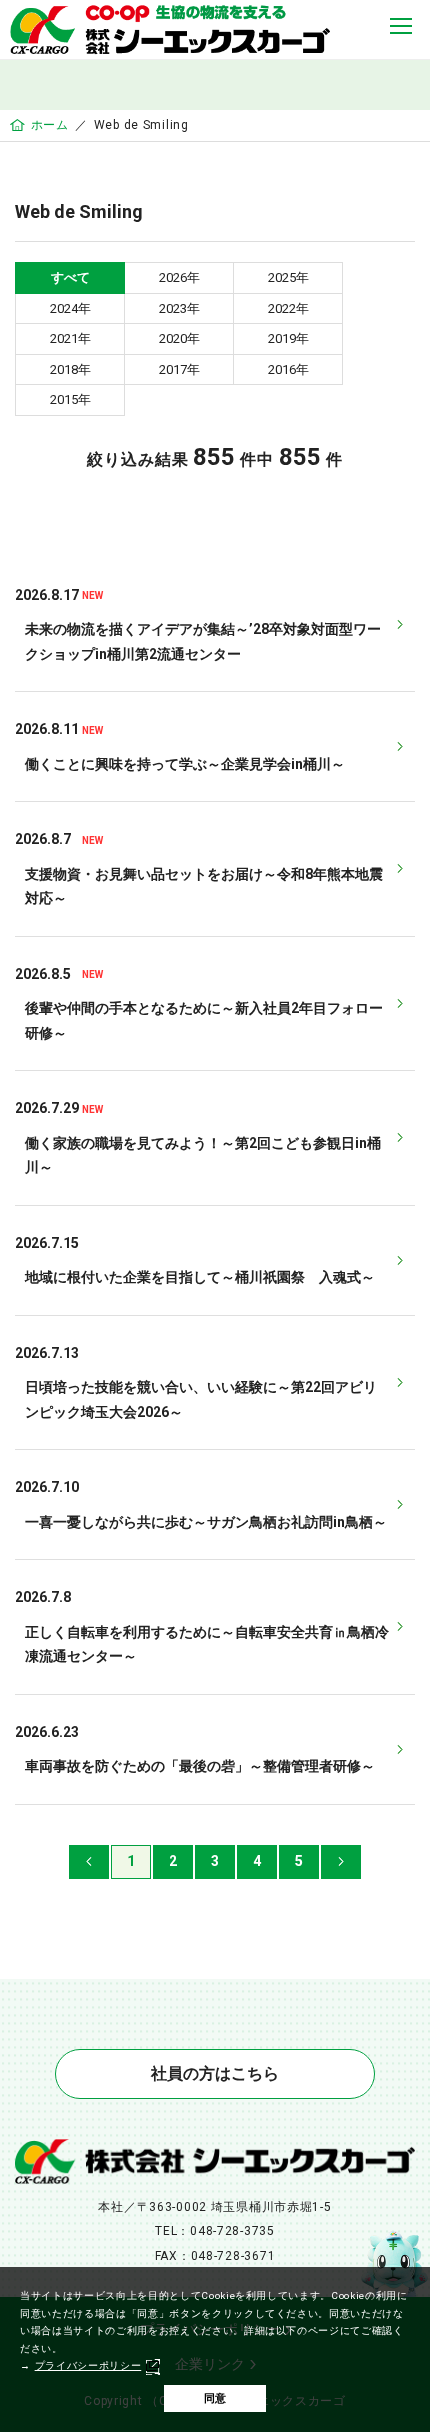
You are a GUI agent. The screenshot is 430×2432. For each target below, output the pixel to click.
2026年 (179, 277)
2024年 (70, 308)
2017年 (179, 369)
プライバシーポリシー (88, 2365)
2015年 (70, 399)
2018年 (70, 369)
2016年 (288, 369)
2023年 (179, 308)
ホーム (50, 125)
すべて (70, 277)
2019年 (288, 338)
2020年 (179, 338)
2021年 (70, 338)
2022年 (288, 308)
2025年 (288, 277)
